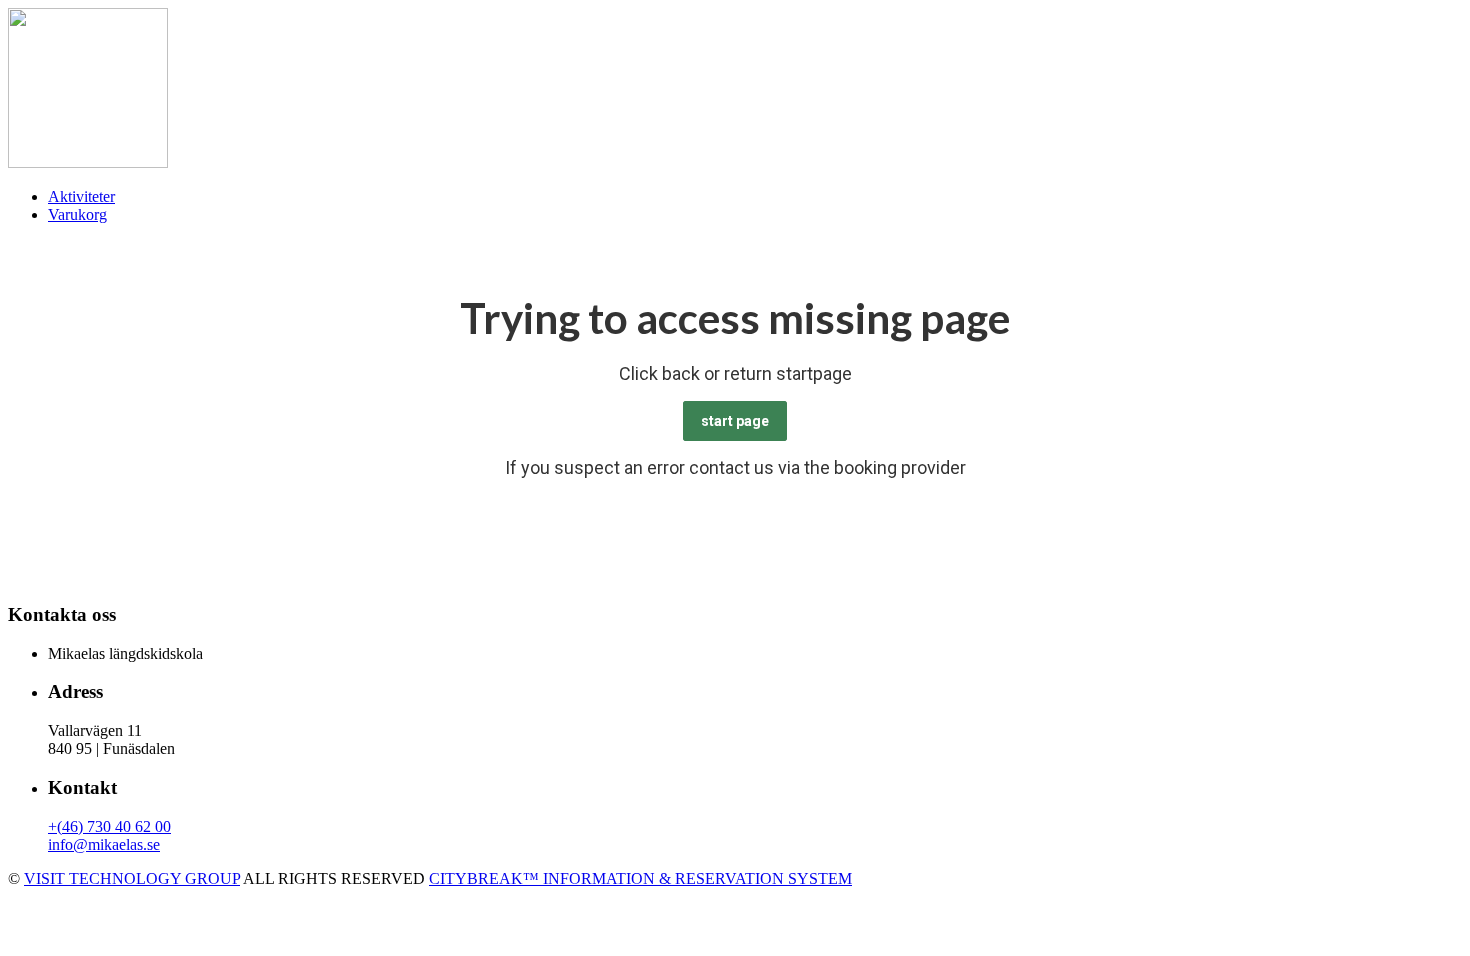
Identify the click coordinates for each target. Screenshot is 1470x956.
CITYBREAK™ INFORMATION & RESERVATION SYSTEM (640, 878)
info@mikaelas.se (104, 844)
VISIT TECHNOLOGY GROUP (132, 878)
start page (735, 421)
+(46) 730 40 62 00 (109, 826)
